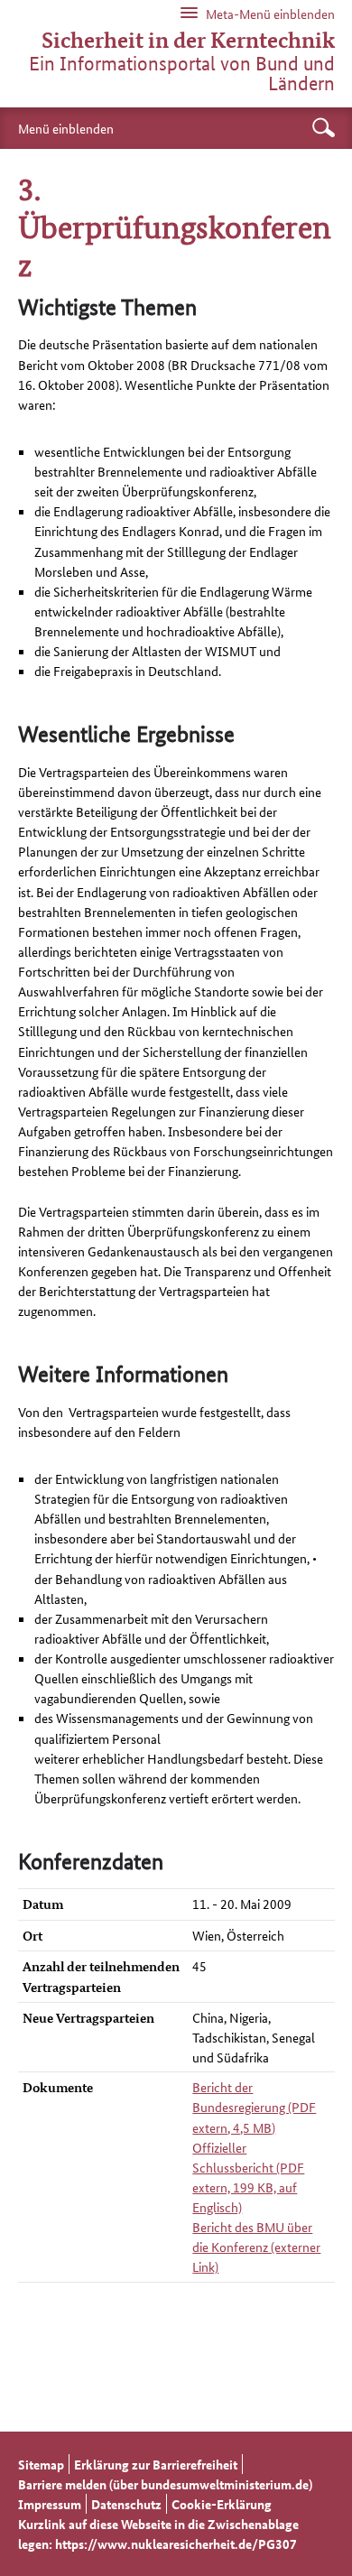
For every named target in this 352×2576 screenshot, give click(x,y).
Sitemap (41, 2464)
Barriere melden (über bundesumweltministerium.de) (165, 2484)
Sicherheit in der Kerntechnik (188, 41)
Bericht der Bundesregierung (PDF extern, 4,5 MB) (254, 2107)
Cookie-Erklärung (222, 2504)
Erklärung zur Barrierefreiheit (156, 2464)
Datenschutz (126, 2504)
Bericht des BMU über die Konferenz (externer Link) (256, 2247)
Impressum (50, 2504)
